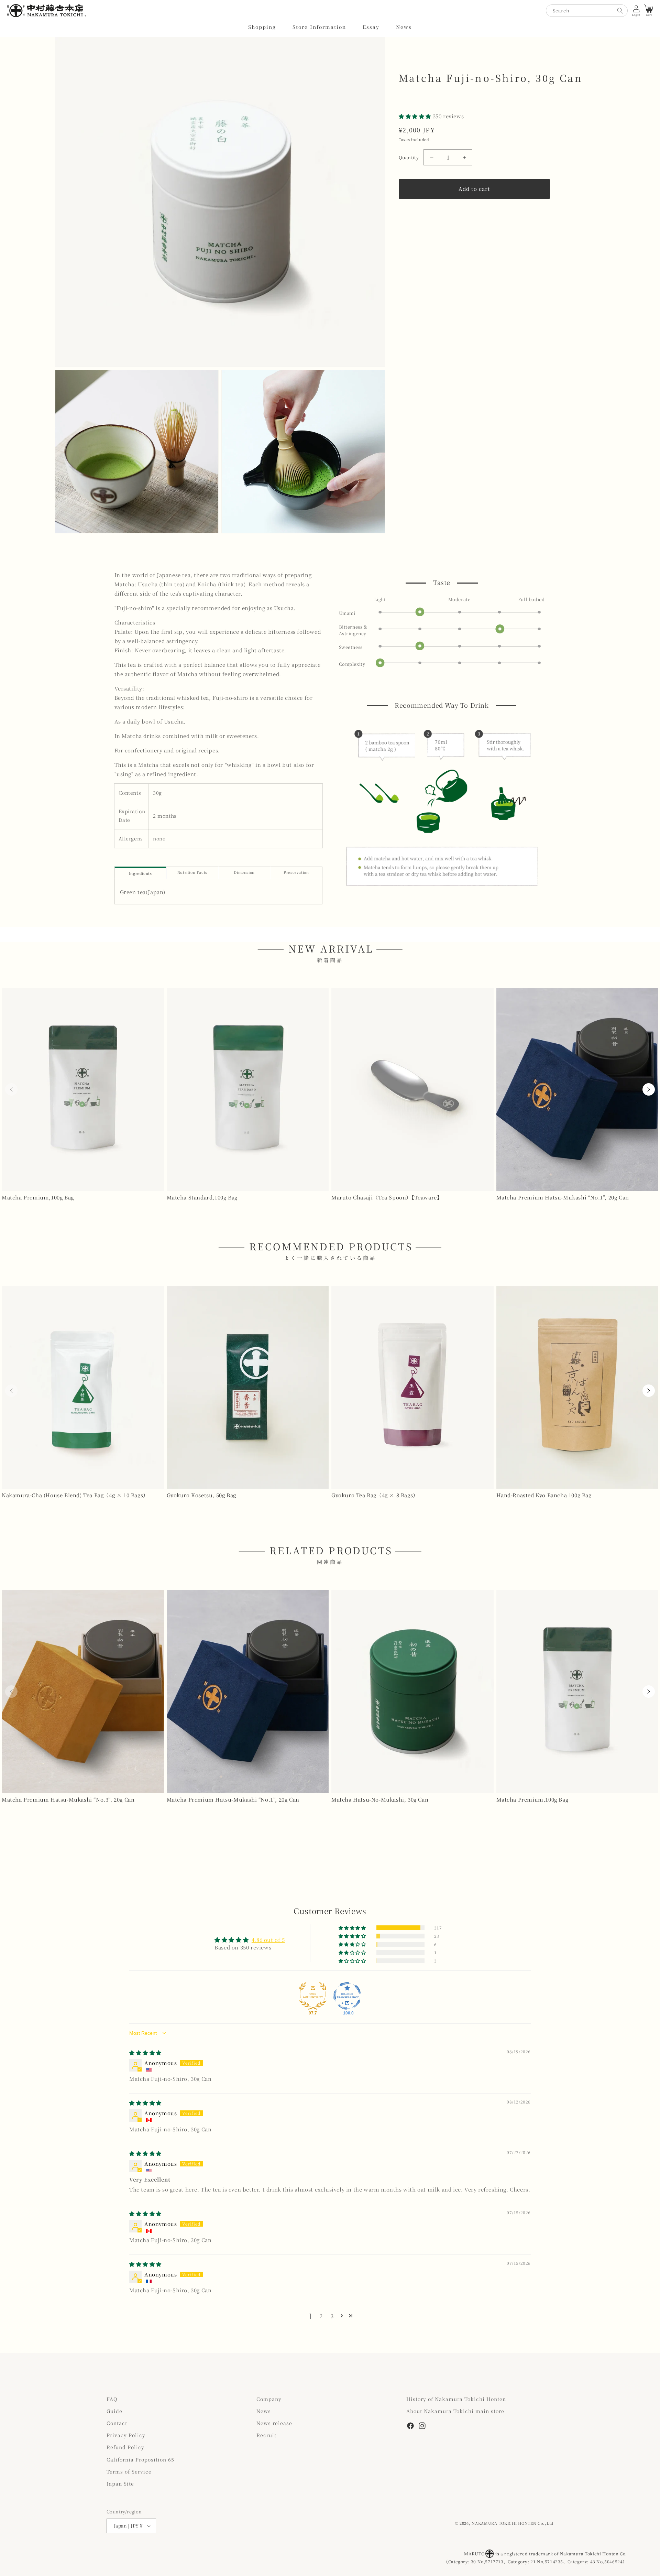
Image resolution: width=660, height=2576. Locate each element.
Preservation (296, 872)
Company (269, 2399)
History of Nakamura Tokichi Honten (456, 2399)
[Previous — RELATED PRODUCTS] (11, 1692)
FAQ (112, 2399)
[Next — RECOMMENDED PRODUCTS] (649, 1391)
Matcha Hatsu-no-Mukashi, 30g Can (380, 1799)
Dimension (244, 872)
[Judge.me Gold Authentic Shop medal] (313, 1996)
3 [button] (332, 2316)
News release (274, 2423)
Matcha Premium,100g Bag (38, 1197)
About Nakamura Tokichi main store (455, 2411)
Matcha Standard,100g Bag (202, 1197)
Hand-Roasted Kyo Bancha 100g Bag (544, 1495)
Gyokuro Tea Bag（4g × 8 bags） (375, 1495)
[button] (262, 27)
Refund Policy (125, 2447)
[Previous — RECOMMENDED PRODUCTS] (11, 1391)
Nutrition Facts (192, 872)
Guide (114, 2411)
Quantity (409, 157)
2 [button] (321, 2316)
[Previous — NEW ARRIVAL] (11, 1089)
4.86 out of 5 (268, 1940)
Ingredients (140, 873)
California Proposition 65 (140, 2459)
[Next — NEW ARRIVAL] (649, 1089)
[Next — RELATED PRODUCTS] (649, 1692)
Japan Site (120, 2483)
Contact (117, 2423)
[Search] (620, 11)
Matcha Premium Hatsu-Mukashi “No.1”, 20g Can (563, 1197)
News (264, 2411)
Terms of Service (129, 2471)
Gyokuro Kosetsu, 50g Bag (201, 1495)
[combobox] (587, 11)
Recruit (266, 2435)
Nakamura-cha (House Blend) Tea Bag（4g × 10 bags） (75, 1495)
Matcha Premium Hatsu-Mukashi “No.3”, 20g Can (68, 1799)
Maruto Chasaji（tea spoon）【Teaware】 (387, 1197)
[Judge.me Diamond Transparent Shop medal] (347, 1996)
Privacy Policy (126, 2435)
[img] (145, 2052)
